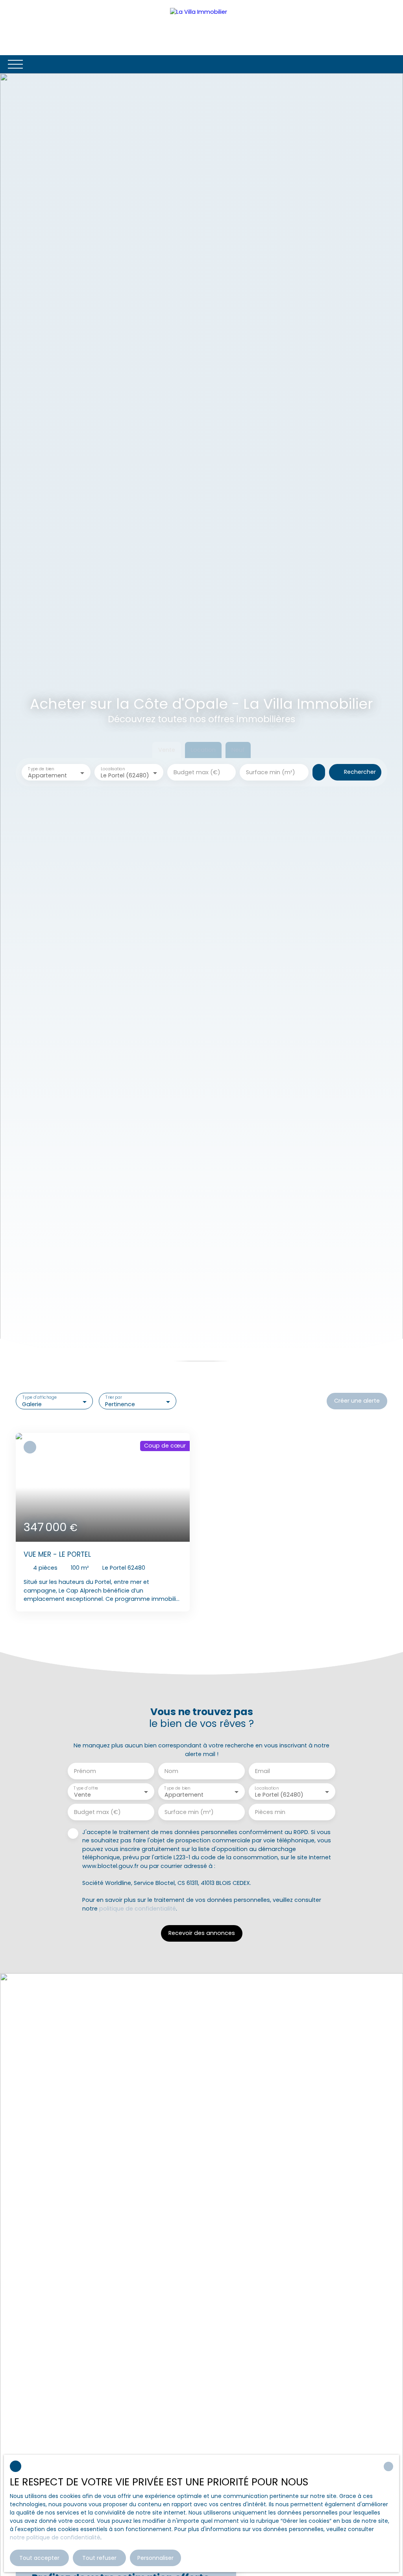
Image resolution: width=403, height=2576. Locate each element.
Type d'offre (86, 1788)
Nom (171, 1771)
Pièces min (270, 1812)
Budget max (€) (197, 772)
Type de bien (41, 769)
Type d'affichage (40, 1398)
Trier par (114, 1398)
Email (263, 1771)
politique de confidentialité (138, 1909)
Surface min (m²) (271, 772)
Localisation (113, 769)
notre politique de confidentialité (55, 2537)
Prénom (85, 1771)
